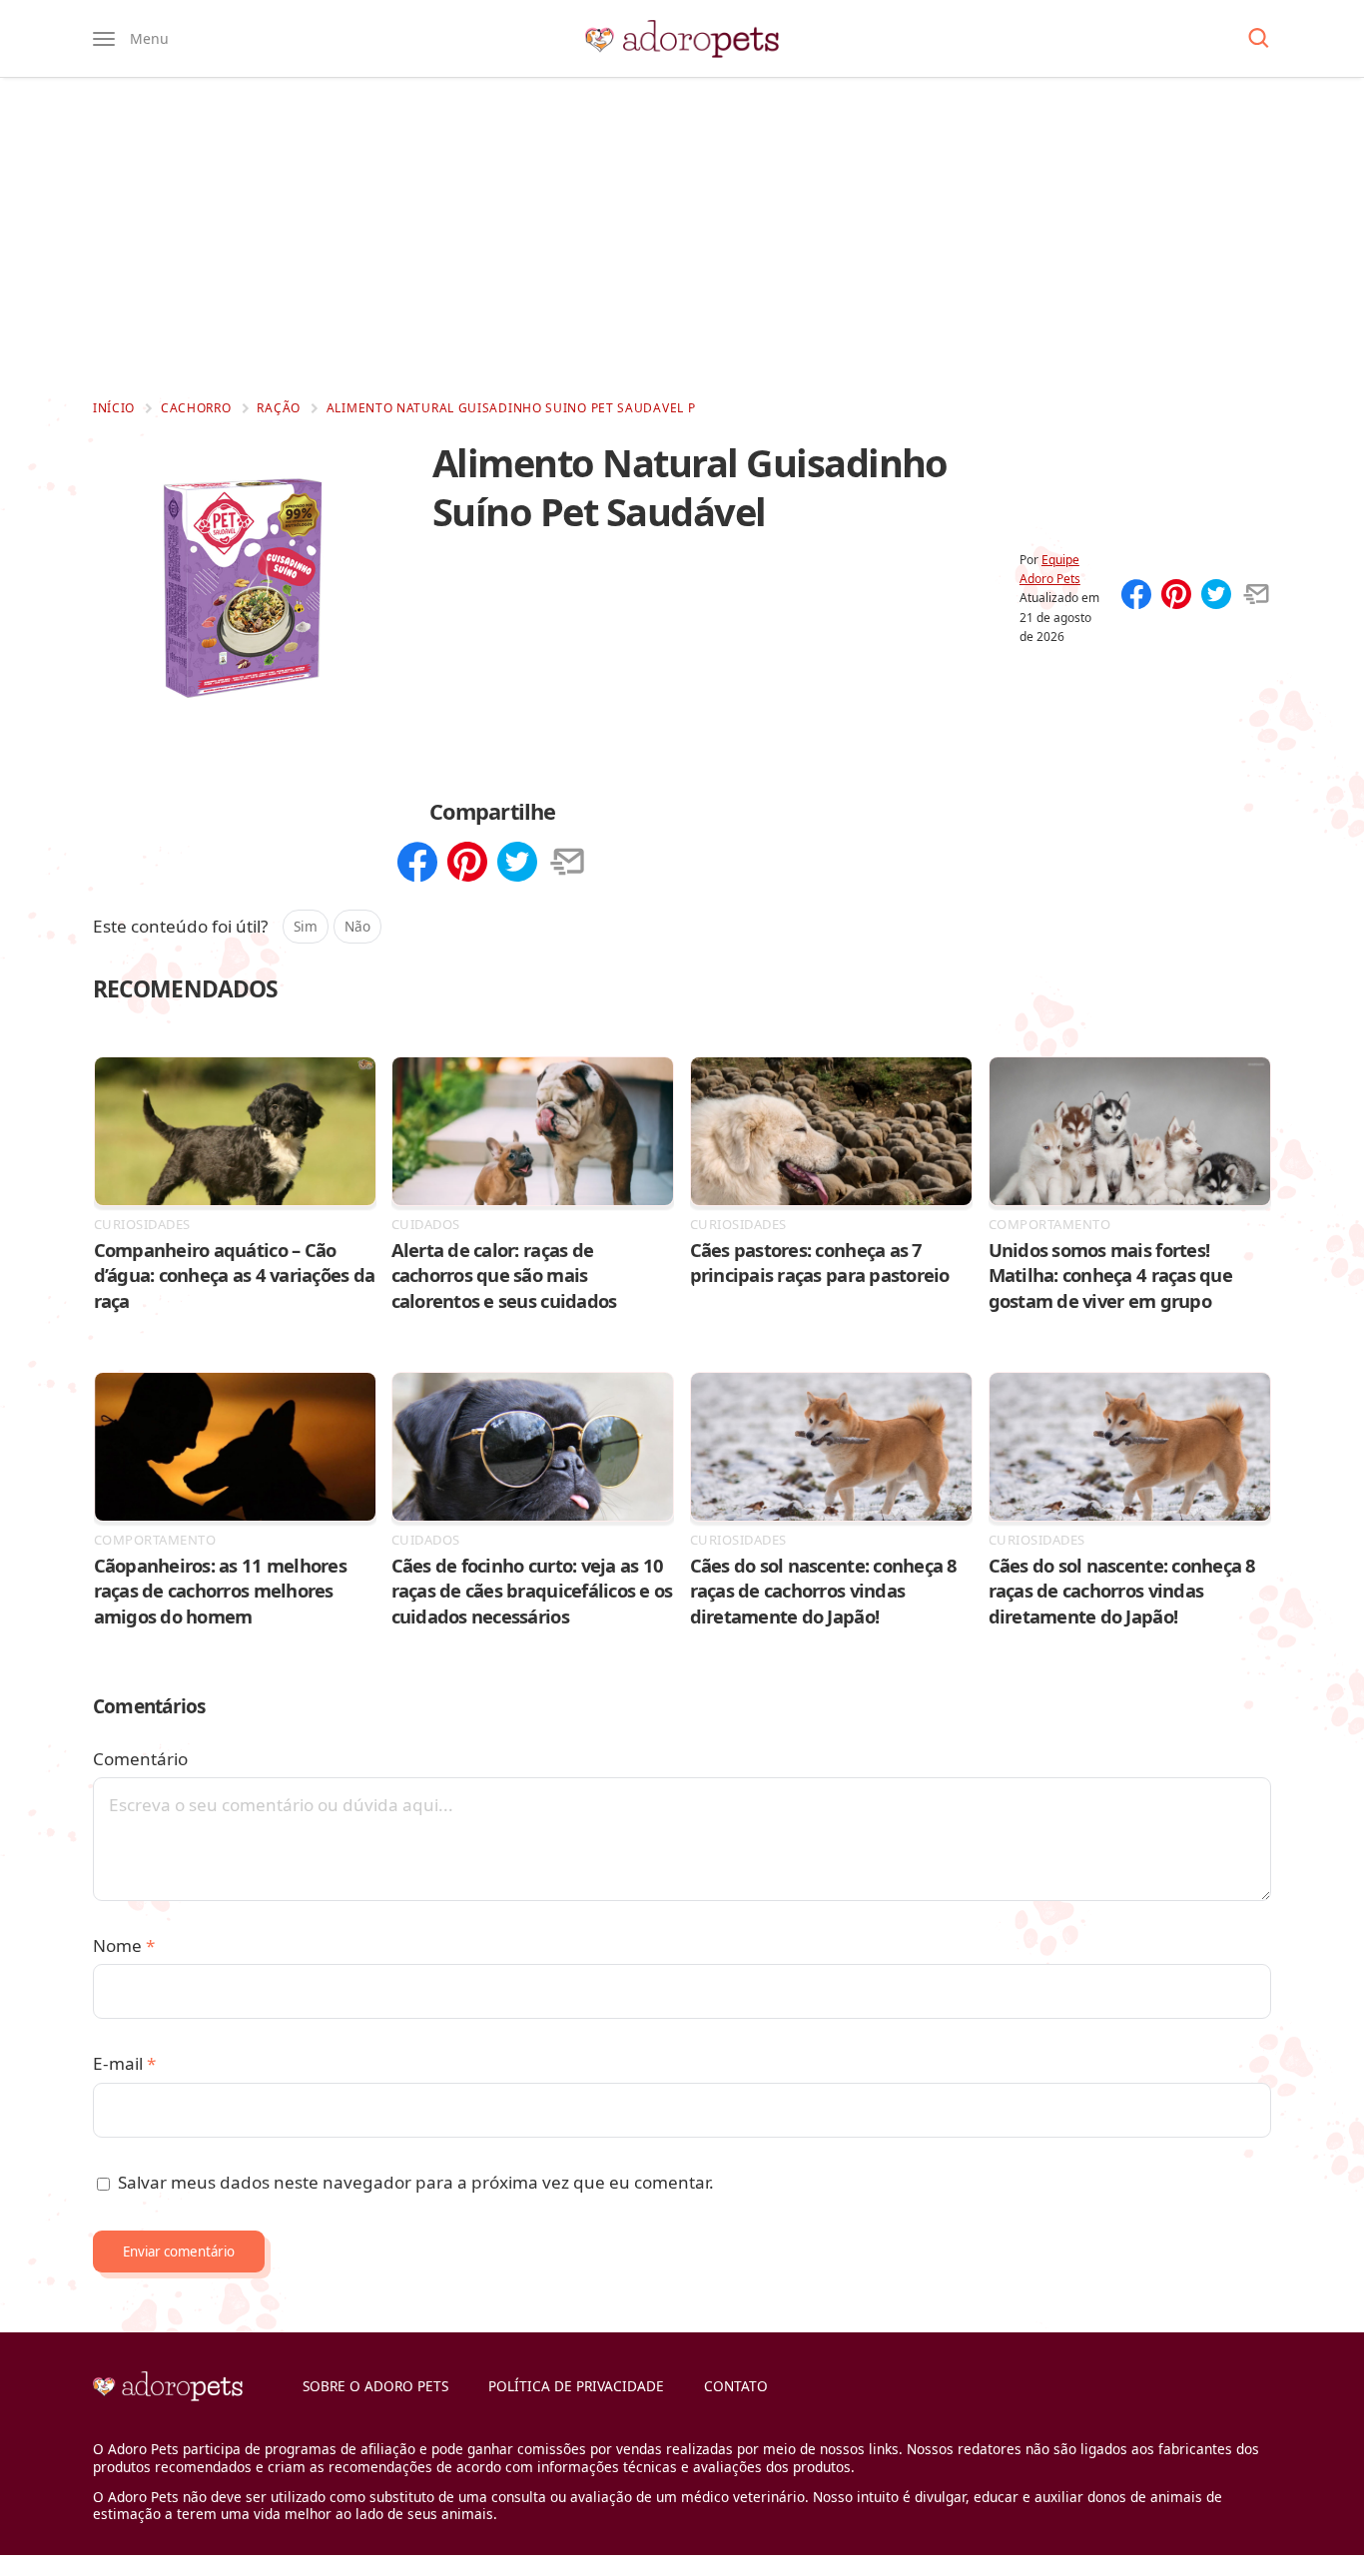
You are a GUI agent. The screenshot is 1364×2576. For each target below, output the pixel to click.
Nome (124, 1945)
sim (306, 926)
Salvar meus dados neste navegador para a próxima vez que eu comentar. (416, 2182)
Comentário (140, 1759)
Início (114, 408)
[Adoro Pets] (682, 39)
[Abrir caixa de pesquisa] (1259, 39)
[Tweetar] (1216, 596)
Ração (279, 408)
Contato (736, 2386)
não (357, 926)
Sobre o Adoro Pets (375, 2386)
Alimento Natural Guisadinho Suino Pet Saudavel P (511, 408)
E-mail (124, 2063)
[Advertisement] (682, 238)
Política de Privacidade (576, 2386)
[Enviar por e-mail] (1256, 596)
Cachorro (196, 408)
